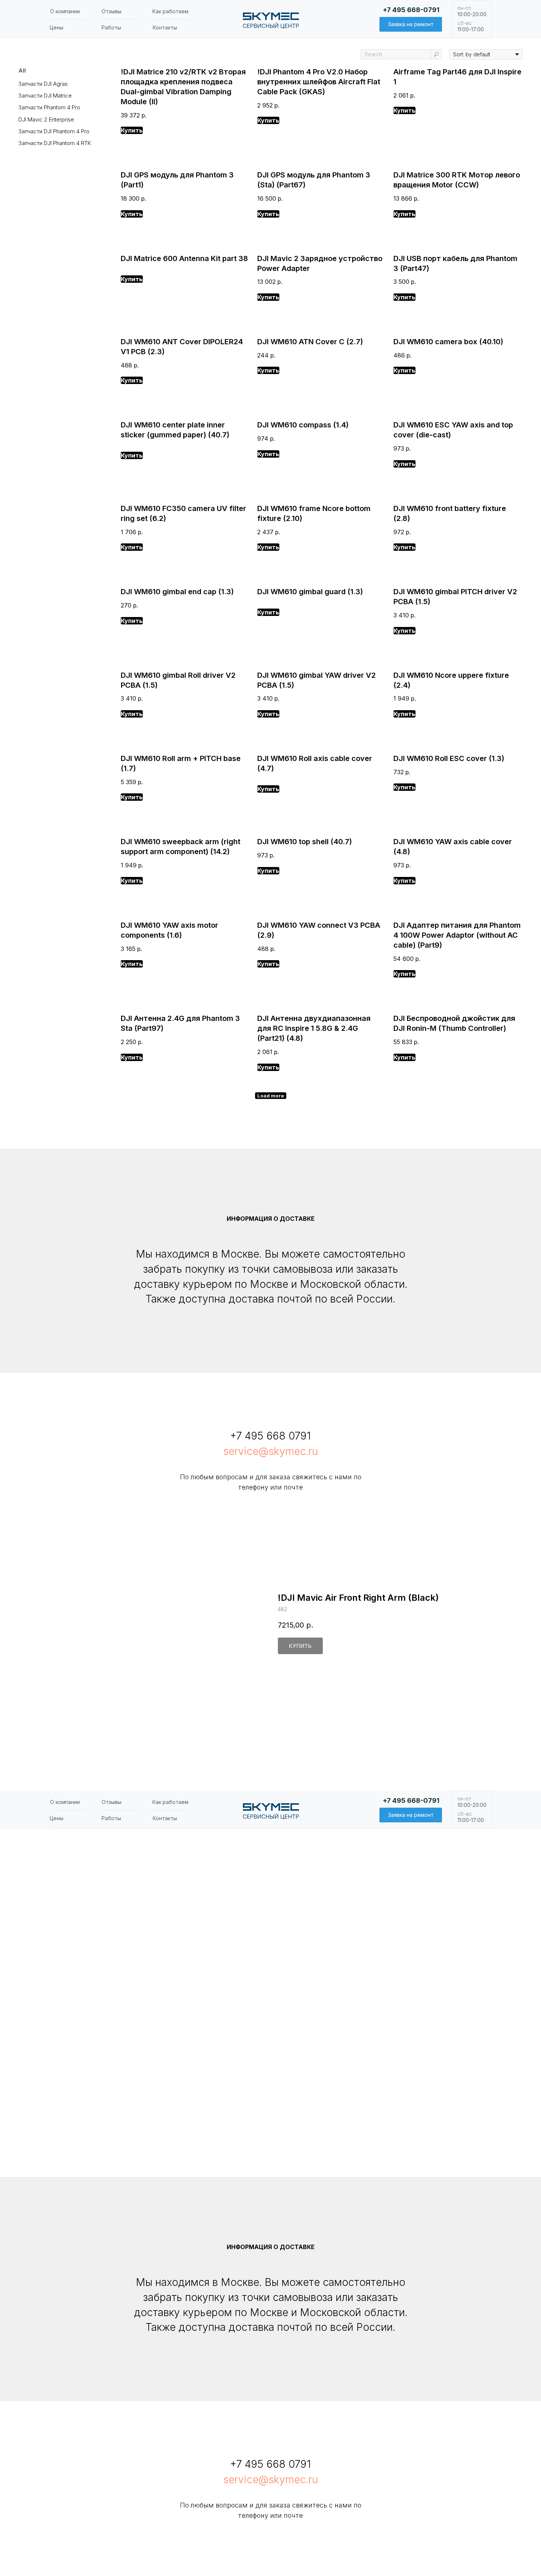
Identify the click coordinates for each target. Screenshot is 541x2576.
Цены (56, 27)
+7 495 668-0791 (411, 10)
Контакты (165, 27)
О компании (65, 11)
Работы (111, 27)
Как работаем (170, 11)
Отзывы (112, 11)
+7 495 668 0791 (270, 1436)
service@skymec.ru (271, 1451)
